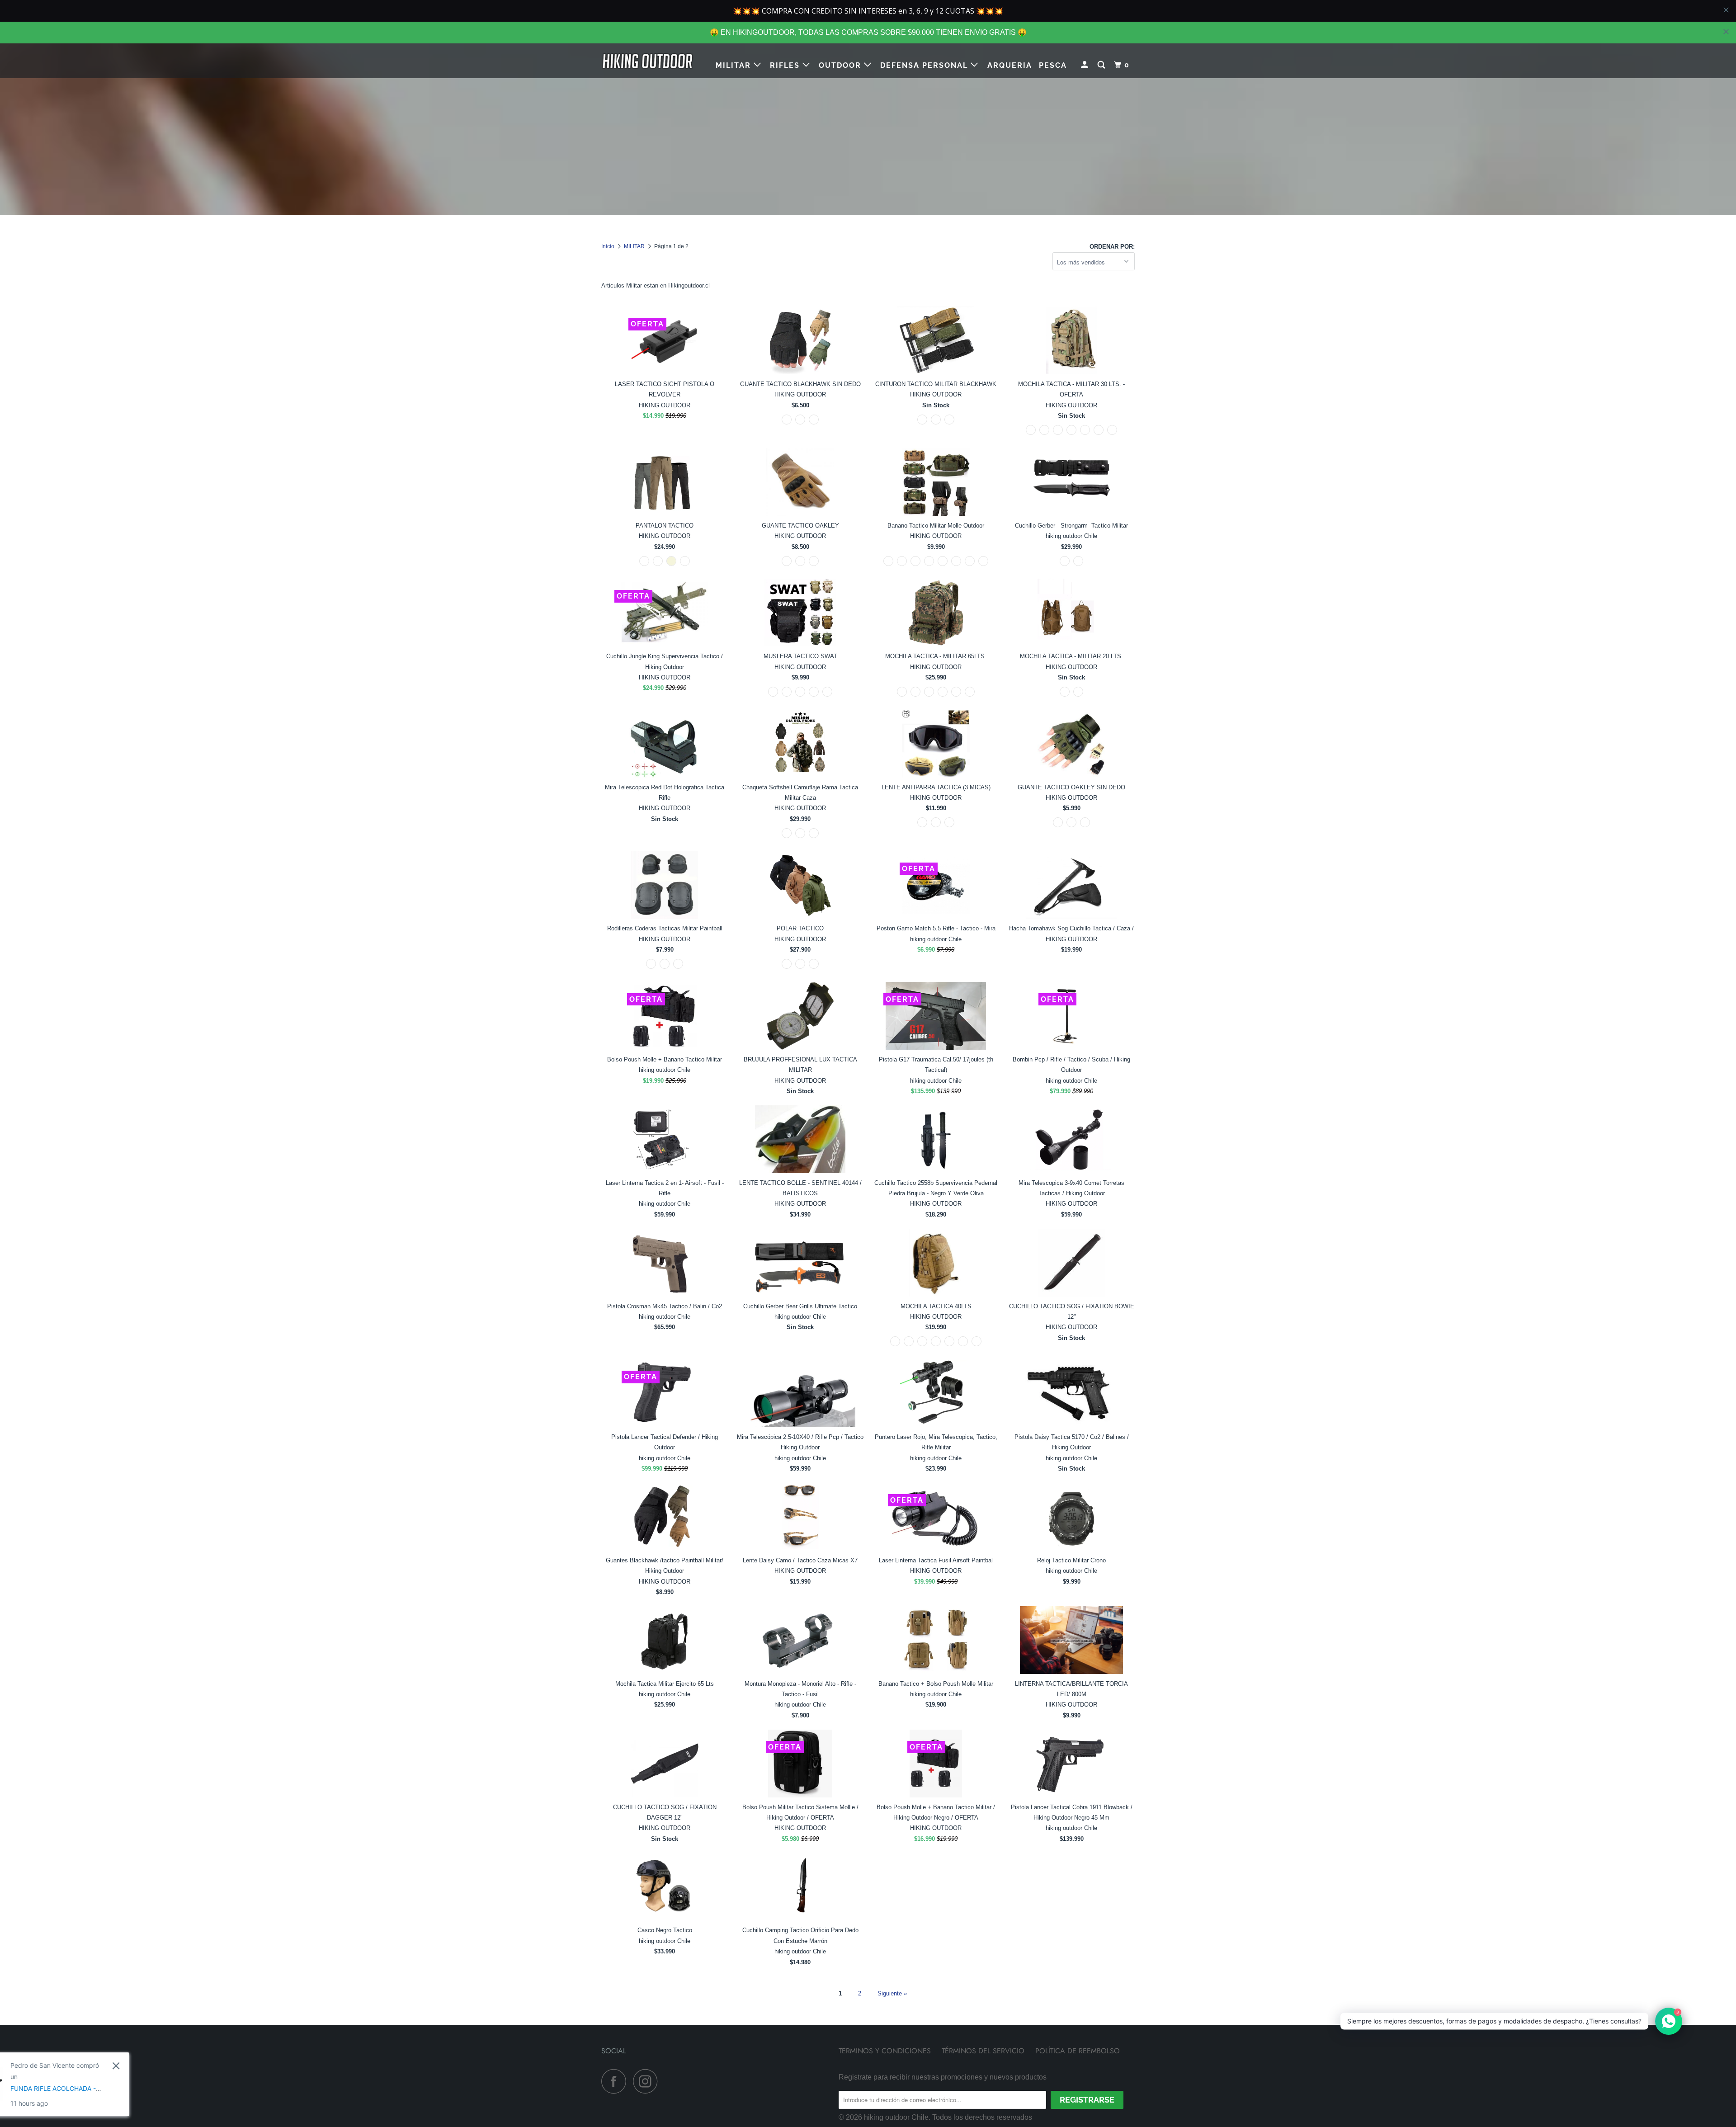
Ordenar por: (1112, 247)
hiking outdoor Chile (896, 2117)
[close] (1726, 32)
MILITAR (735, 65)
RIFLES (786, 65)
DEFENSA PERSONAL (925, 65)
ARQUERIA (1010, 65)
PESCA (1053, 65)
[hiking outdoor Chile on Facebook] (616, 2081)
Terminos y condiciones (885, 2051)
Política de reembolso (1078, 2051)
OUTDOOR (841, 65)
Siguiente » (892, 1993)
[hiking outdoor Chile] (648, 61)
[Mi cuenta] (1086, 65)
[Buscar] (1102, 65)
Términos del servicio (983, 2051)
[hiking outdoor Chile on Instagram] (648, 2081)
